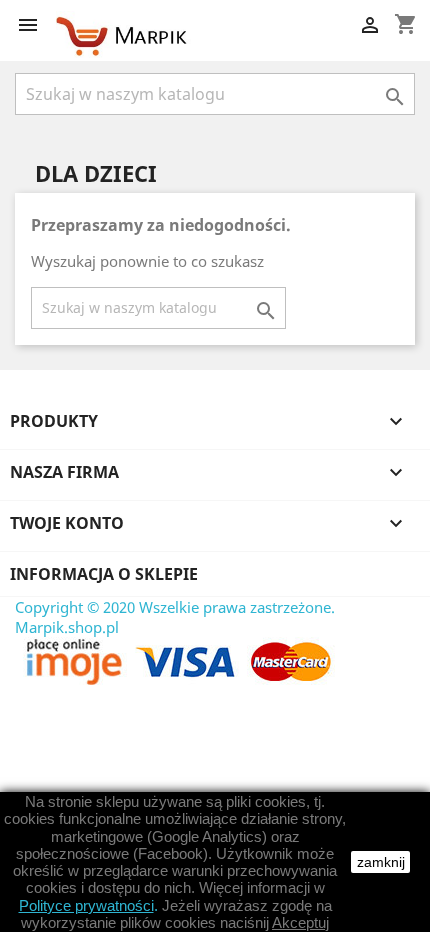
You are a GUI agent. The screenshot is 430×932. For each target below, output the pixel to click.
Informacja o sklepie (104, 574)
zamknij (381, 862)
